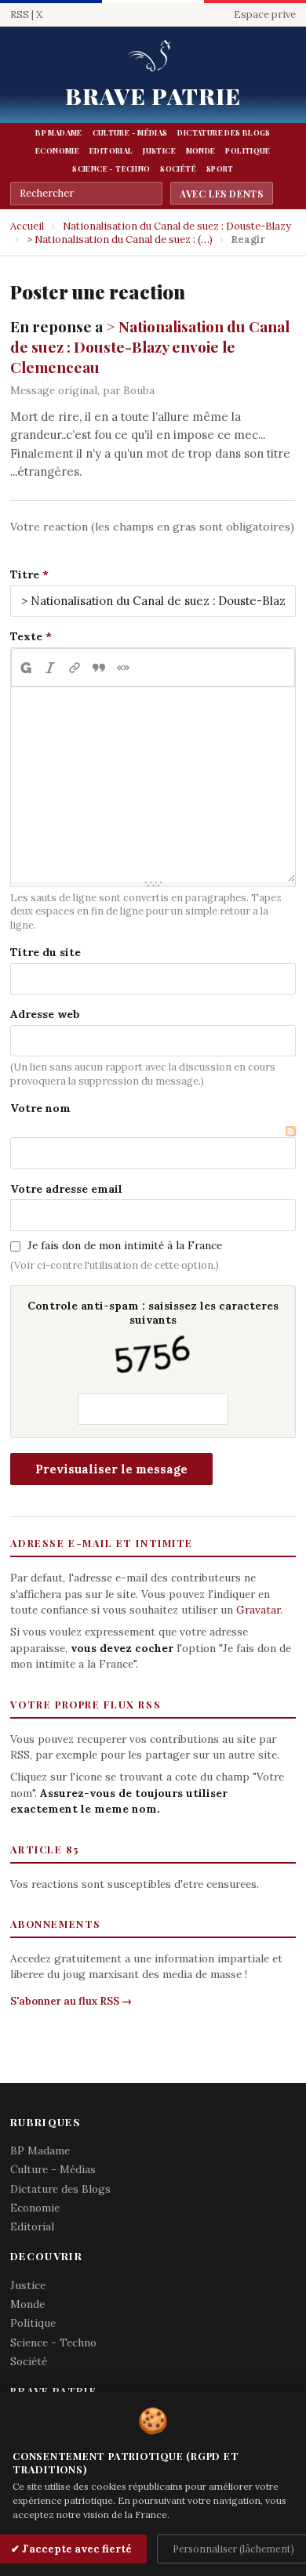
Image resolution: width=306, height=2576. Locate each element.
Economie (57, 150)
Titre (25, 574)
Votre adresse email (66, 1189)
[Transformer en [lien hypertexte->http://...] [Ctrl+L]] (74, 668)
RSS (20, 14)
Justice (159, 150)
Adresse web (45, 1014)
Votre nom (40, 1108)
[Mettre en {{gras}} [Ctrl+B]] (25, 668)
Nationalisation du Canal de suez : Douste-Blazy (177, 226)
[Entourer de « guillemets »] (123, 668)
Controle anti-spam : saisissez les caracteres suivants (153, 1313)
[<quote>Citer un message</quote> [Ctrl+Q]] (98, 668)
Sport (220, 168)
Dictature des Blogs (224, 132)
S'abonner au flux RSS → (71, 2001)
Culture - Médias (130, 132)
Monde (201, 150)
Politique (248, 150)
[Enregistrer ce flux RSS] (291, 1130)
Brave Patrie (153, 96)
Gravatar (258, 1610)
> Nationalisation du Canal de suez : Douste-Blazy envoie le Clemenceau (150, 346)
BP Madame (58, 132)
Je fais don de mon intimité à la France (125, 1245)
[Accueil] (153, 57)
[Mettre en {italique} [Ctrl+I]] (50, 668)
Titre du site (46, 952)
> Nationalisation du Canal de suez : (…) (120, 239)
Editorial (111, 150)
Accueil (27, 226)
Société (178, 168)
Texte (26, 636)
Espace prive (265, 14)
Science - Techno (111, 168)
